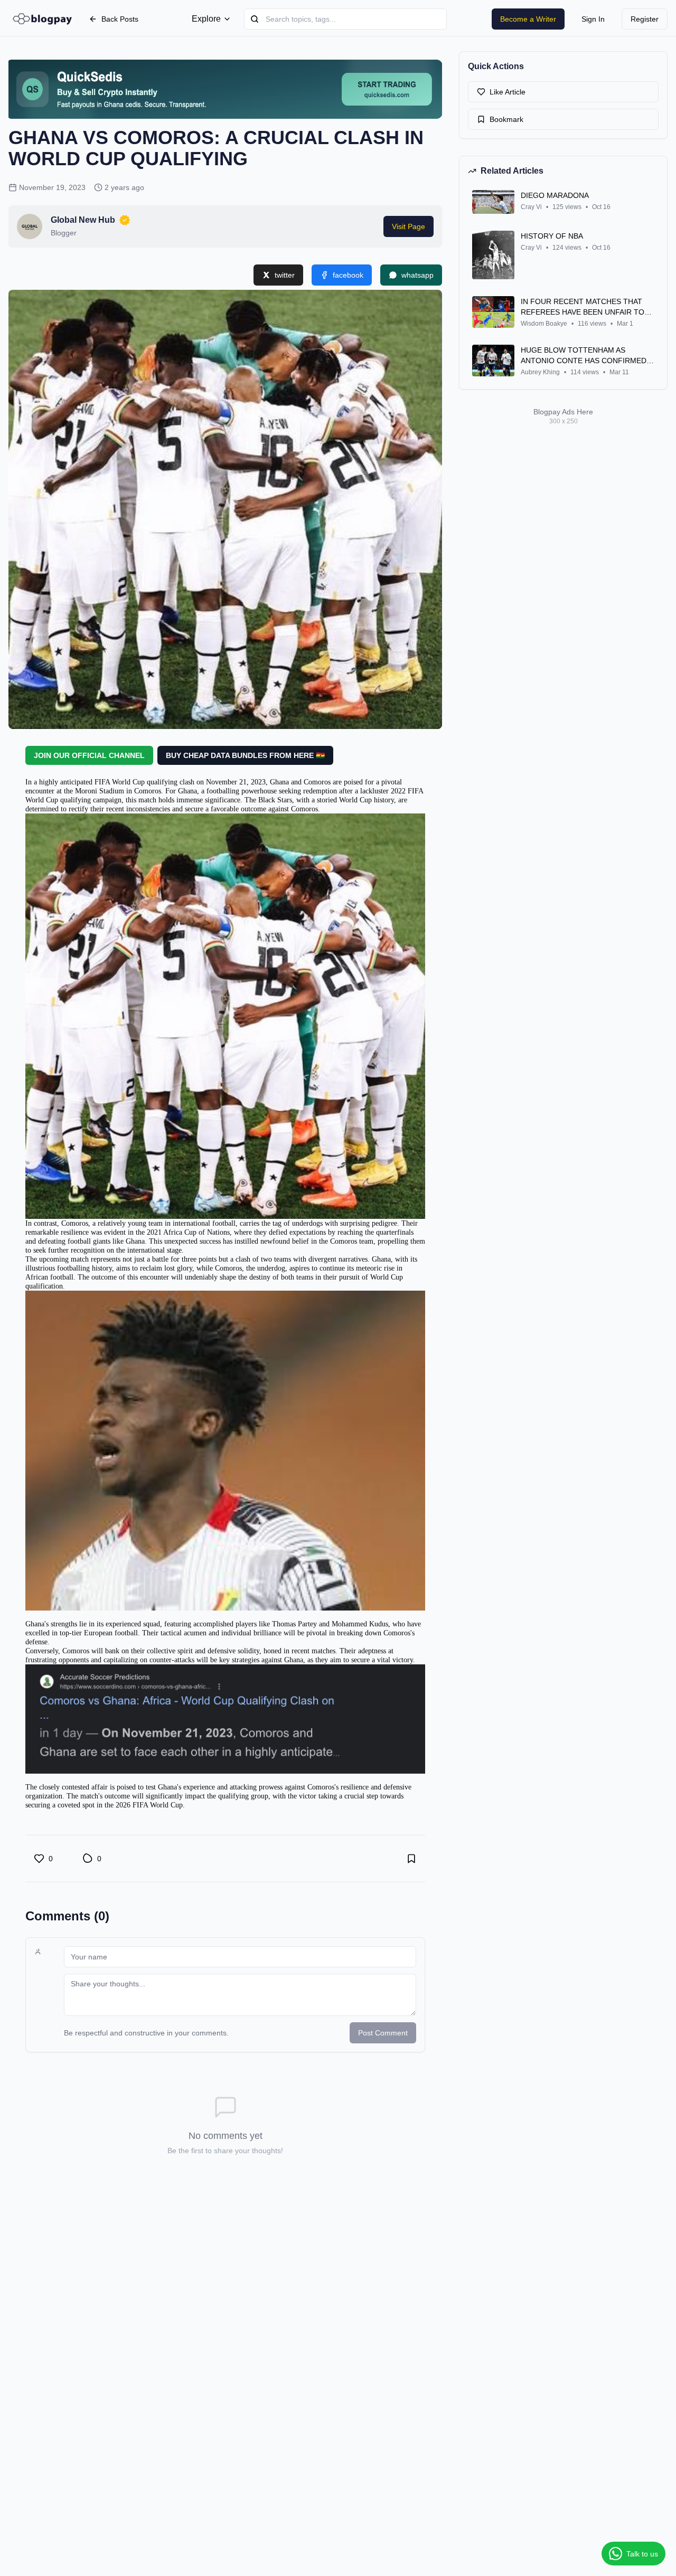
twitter (285, 275)
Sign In (593, 19)
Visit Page (409, 226)
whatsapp (417, 275)
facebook (348, 275)
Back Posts (120, 19)
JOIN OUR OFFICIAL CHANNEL (89, 755)
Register (645, 19)
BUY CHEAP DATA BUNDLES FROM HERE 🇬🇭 (245, 755)
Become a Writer (528, 19)
